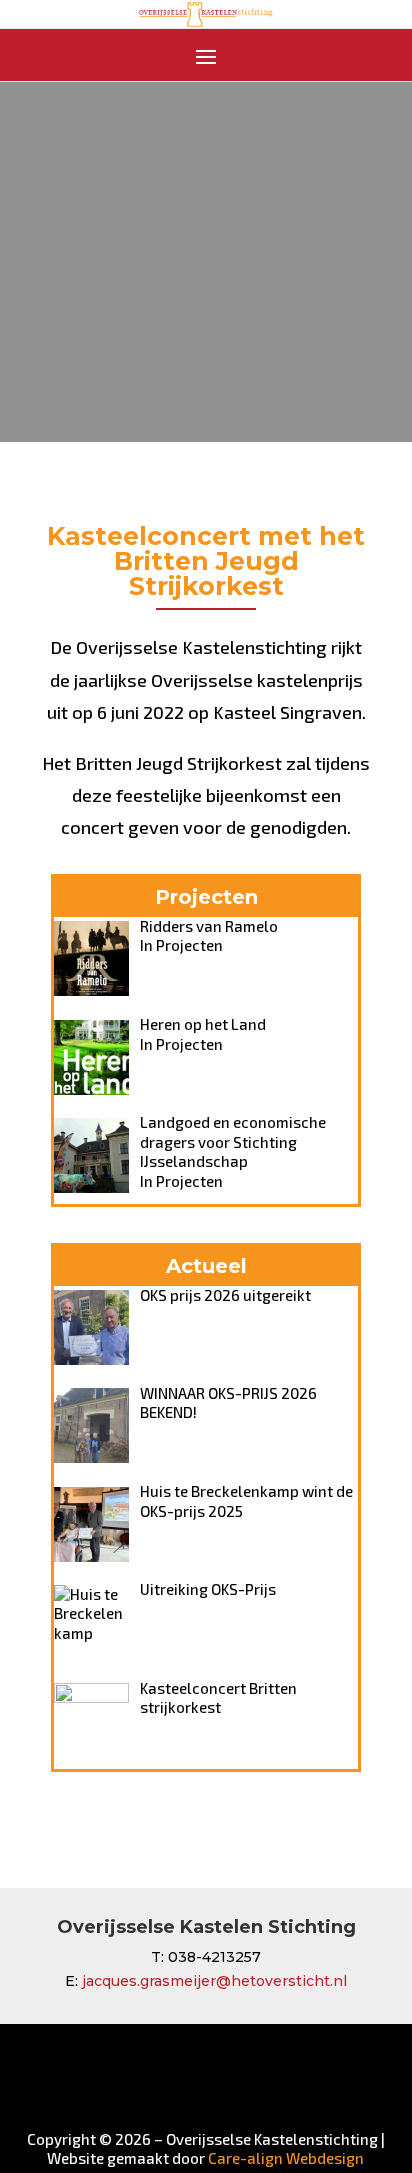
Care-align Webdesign (286, 2158)
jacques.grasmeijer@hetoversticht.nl (214, 1981)
